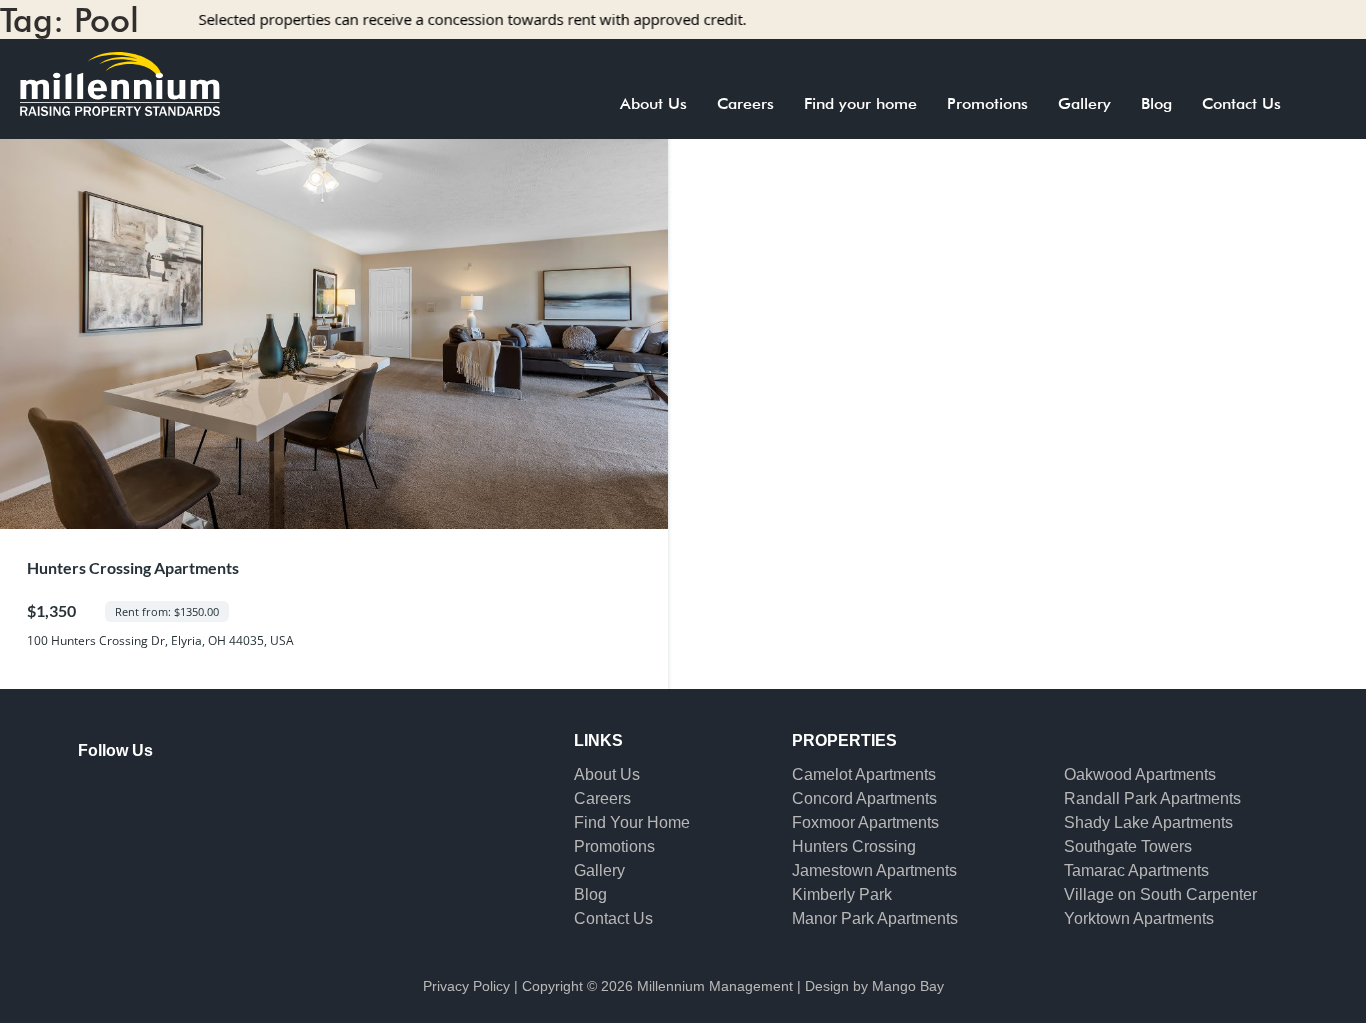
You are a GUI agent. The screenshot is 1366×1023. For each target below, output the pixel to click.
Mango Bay (908, 986)
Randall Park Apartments (1152, 798)
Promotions (987, 103)
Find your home (860, 103)
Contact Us (1241, 103)
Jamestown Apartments (874, 870)
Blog (1156, 103)
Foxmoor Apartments (865, 822)
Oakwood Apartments (1140, 774)
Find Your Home (632, 822)
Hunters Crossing (854, 846)
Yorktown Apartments (1139, 918)
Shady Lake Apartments (1148, 822)
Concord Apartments (864, 798)
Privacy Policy (466, 986)
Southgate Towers (1128, 846)
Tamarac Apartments (1136, 870)
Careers (745, 103)
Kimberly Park (842, 894)
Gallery (1084, 103)
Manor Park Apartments (875, 918)
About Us (653, 103)
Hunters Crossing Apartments (133, 567)
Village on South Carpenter (1160, 894)
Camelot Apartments (864, 774)
